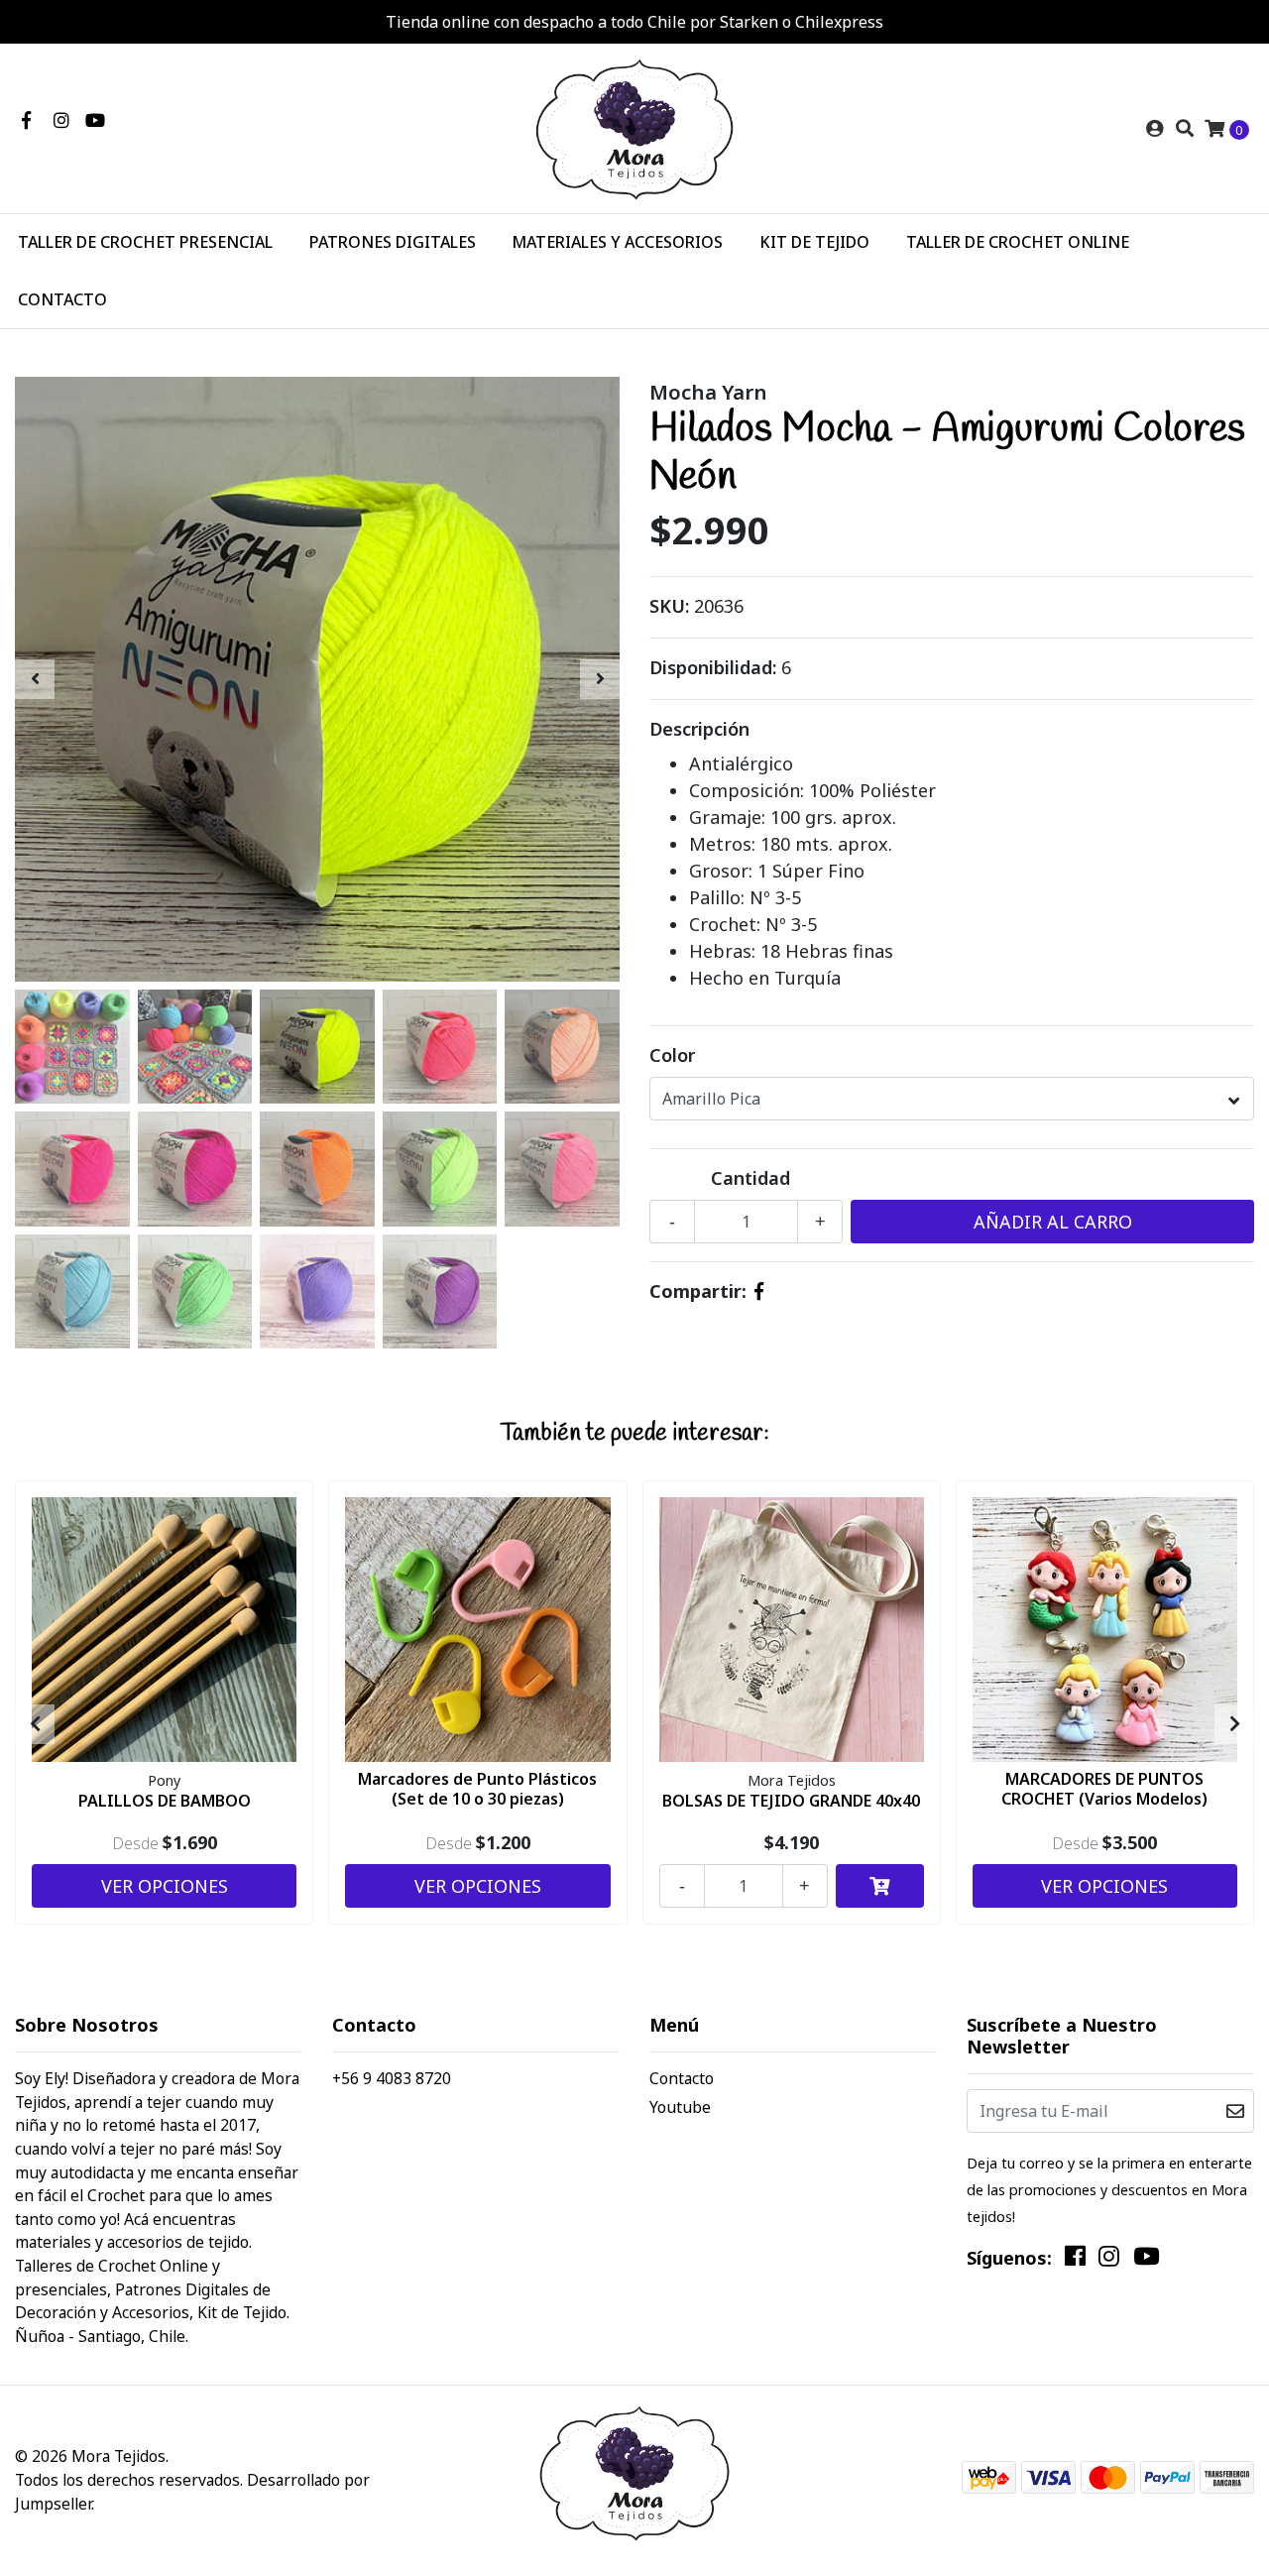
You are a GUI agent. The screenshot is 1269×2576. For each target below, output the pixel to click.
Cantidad (750, 1178)
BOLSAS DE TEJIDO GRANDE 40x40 (791, 1801)
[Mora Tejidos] (634, 127)
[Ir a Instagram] (62, 120)
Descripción (699, 729)
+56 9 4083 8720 (392, 2078)
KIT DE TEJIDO (814, 242)
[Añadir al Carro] (880, 1886)
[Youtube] (95, 120)
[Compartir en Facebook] (759, 1291)
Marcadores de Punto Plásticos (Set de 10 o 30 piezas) (477, 1788)
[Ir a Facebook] (26, 120)
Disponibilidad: (713, 667)
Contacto (682, 2078)
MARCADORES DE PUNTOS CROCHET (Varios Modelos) (1104, 1788)
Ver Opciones (165, 1886)
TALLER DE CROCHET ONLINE (1018, 242)
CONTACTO (62, 299)
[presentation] (35, 679)
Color (672, 1055)
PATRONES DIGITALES (393, 242)
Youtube (680, 2107)
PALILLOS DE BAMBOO (165, 1801)
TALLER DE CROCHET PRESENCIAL (145, 242)
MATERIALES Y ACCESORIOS (617, 242)
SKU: (669, 606)
